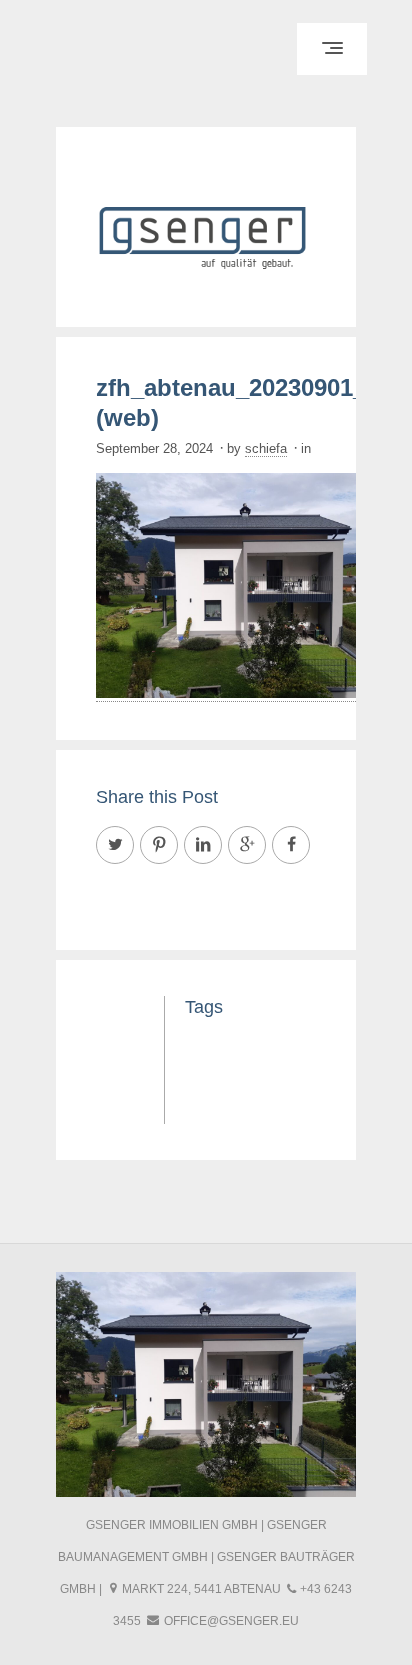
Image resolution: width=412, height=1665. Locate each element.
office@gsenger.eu (231, 1621)
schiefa (266, 448)
